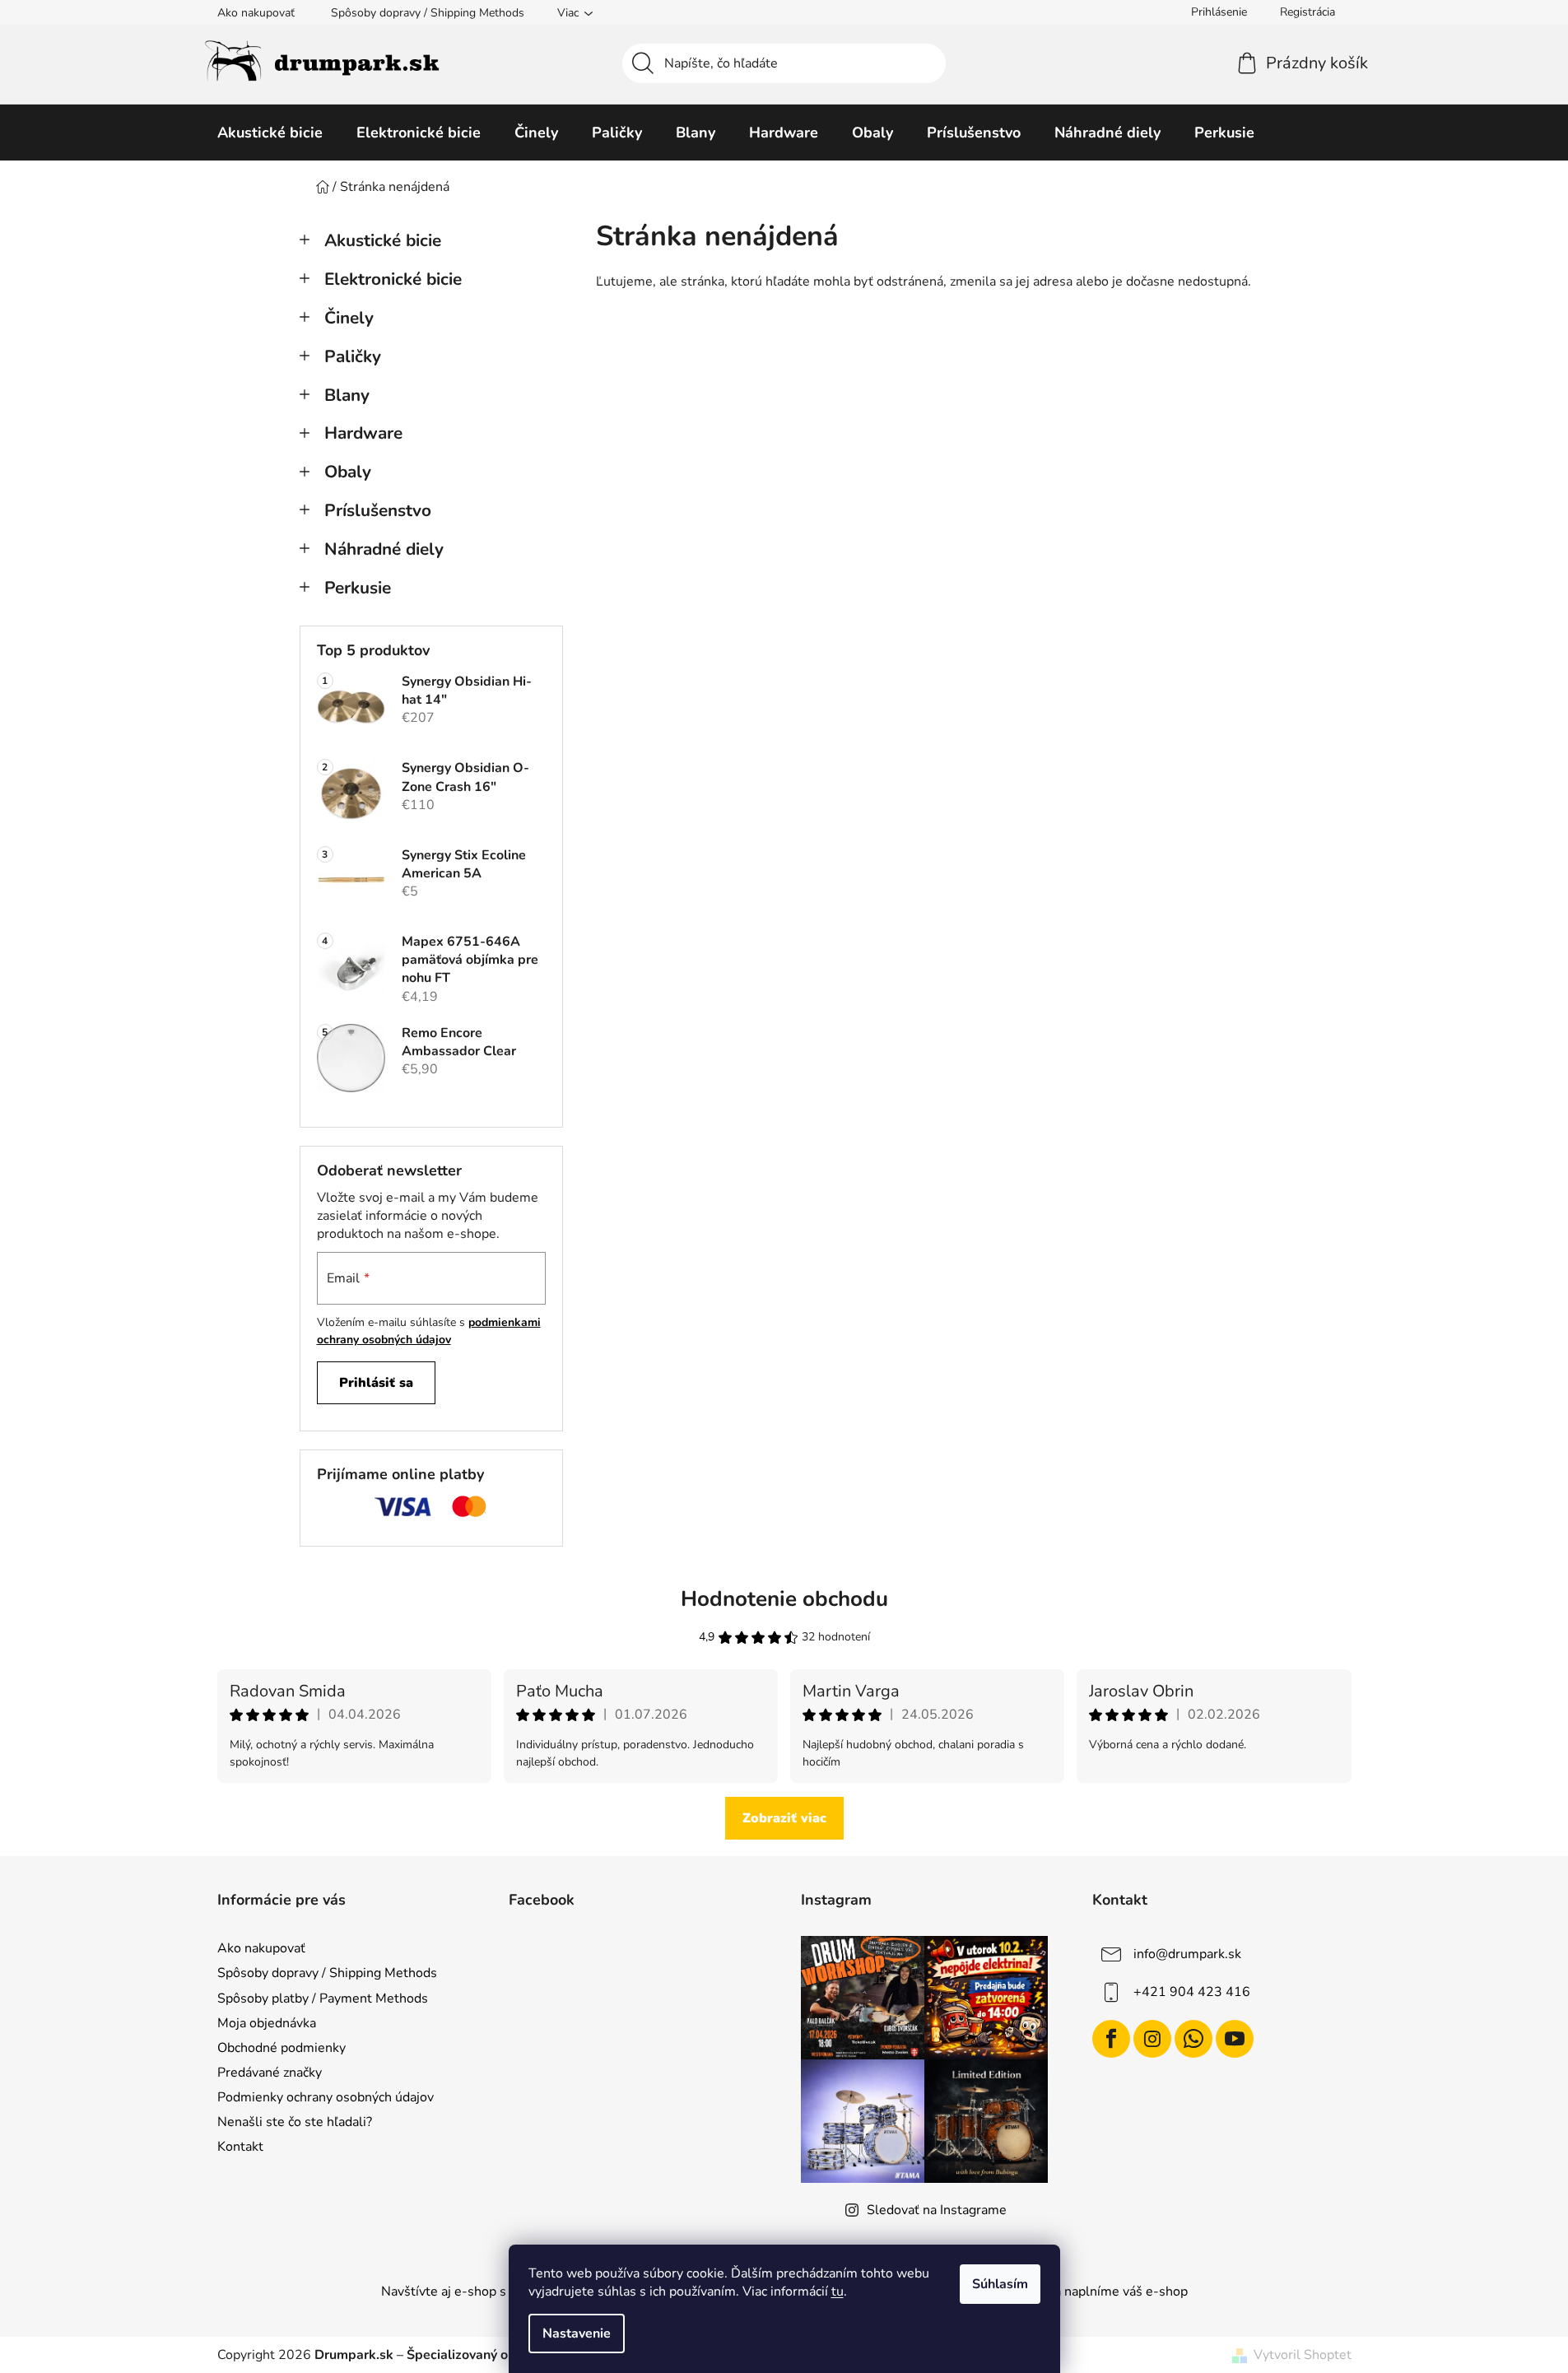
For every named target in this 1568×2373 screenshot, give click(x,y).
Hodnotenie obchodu (784, 1599)
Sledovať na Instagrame (937, 2210)
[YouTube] (1235, 2039)
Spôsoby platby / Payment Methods (323, 1998)
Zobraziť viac (784, 1818)
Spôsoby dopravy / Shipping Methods (428, 13)
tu (838, 2292)
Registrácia (1307, 12)
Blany (347, 395)
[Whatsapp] (1193, 2039)
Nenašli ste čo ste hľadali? (295, 2122)
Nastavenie (577, 2333)
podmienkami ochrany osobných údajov (429, 1331)
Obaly (348, 472)
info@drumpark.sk (1187, 1954)
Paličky (353, 356)
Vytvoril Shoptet (1303, 2355)
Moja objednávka (267, 2023)
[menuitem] (270, 133)
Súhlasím (1000, 2284)
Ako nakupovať (256, 13)
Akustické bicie (383, 240)
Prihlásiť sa (376, 1383)
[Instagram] (1152, 2039)
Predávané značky (270, 2073)
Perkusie (358, 588)
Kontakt (240, 2147)
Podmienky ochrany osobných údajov (326, 2097)
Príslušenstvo (378, 510)
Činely (349, 318)
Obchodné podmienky (281, 2048)
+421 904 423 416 (1192, 1992)
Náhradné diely (384, 549)
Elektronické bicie (393, 279)
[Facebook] (1111, 2039)
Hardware (363, 433)
